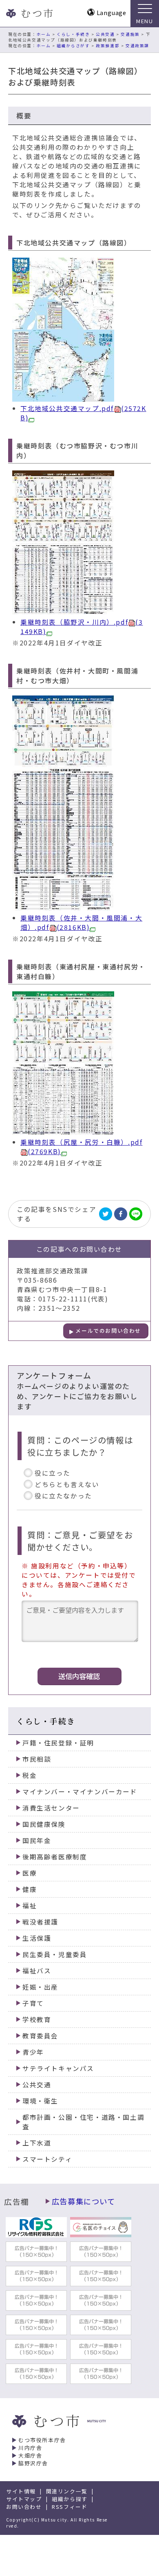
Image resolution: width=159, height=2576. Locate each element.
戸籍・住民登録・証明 (58, 1743)
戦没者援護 (40, 1922)
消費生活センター (51, 1808)
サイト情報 (21, 2491)
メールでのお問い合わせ (108, 1331)
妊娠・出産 (40, 1987)
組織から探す (70, 2499)
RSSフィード (70, 2507)
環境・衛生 (40, 2101)
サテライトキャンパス (58, 2068)
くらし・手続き (73, 34)
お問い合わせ (24, 2507)
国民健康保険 (44, 1824)
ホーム (44, 34)
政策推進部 (108, 46)
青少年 (33, 2052)
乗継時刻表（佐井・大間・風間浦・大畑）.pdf (81, 923)
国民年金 (37, 1840)
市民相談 (37, 1759)
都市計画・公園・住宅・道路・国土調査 (83, 2122)
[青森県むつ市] (29, 13)
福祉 (30, 1906)
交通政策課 (137, 46)
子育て (33, 2003)
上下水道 (37, 2143)
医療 (30, 1873)
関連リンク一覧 (67, 2491)
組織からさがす (73, 46)
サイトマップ (24, 2499)
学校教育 (37, 2019)
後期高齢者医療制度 (55, 1857)
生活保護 (37, 1938)
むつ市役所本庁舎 (42, 2440)
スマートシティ (47, 2159)
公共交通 (105, 34)
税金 (30, 1775)
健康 (30, 1889)
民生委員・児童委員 (55, 1954)
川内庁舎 (30, 2448)
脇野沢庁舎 (33, 2463)
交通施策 (130, 34)
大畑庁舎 (30, 2455)
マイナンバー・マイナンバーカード (80, 1792)
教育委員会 (40, 2036)
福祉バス (37, 1971)
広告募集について (84, 2201)
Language (112, 12)
